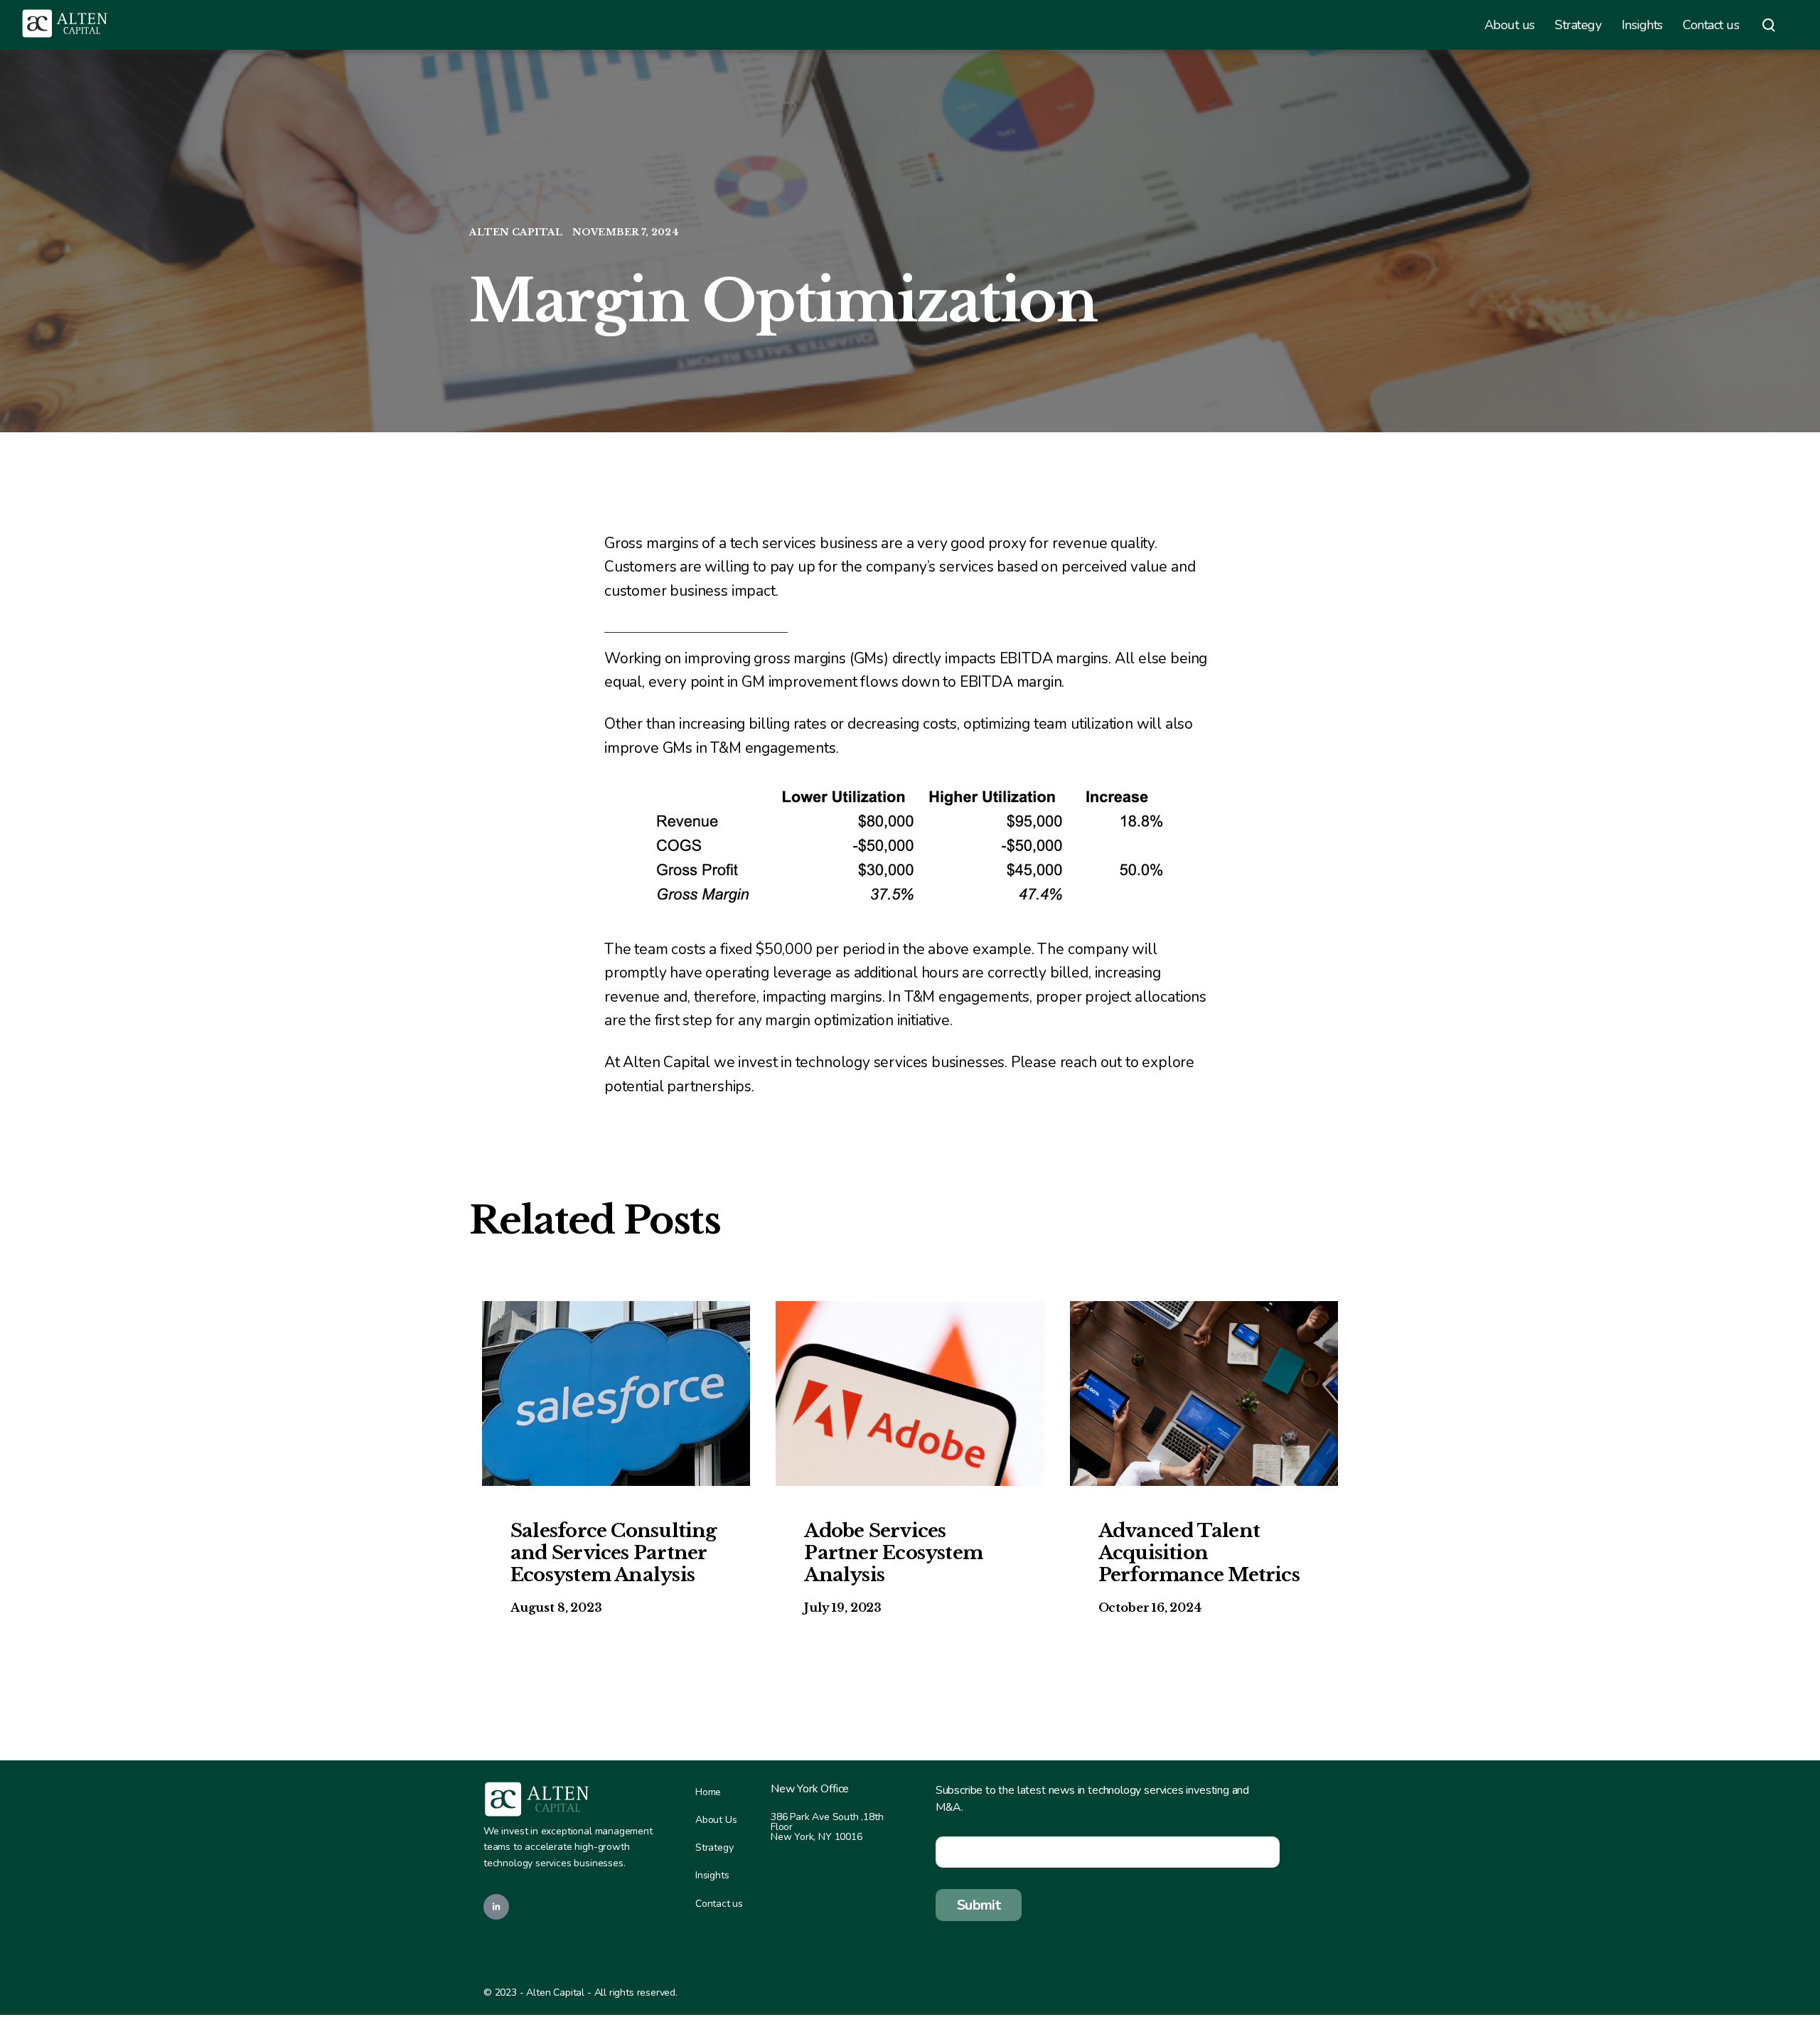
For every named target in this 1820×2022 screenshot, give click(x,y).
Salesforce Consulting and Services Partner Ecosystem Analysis (614, 1553)
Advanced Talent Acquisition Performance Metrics (1199, 1553)
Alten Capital (517, 232)
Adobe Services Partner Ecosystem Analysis (893, 1553)
